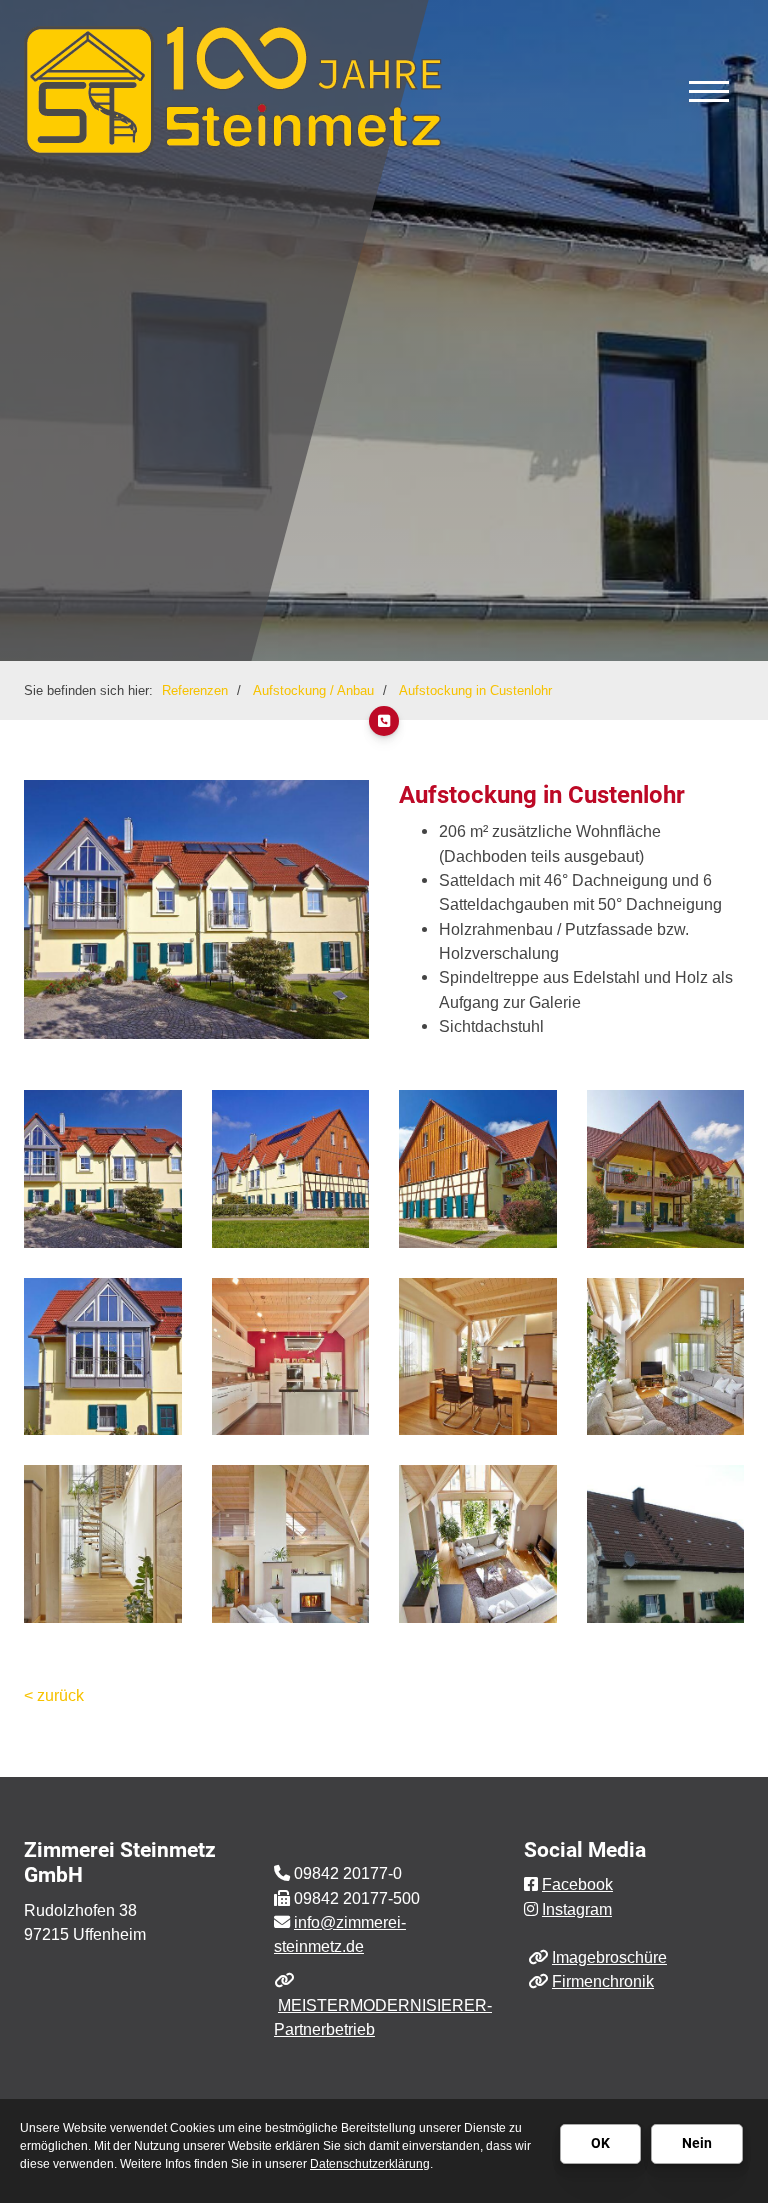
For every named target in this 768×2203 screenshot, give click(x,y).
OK (600, 2143)
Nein (697, 2143)
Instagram (577, 1909)
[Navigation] (709, 90)
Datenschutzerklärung (370, 2164)
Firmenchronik (603, 1981)
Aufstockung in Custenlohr (475, 690)
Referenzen (195, 690)
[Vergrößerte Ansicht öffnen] (103, 1169)
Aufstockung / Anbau (313, 690)
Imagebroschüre (609, 1957)
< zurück (54, 1695)
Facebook (577, 1884)
